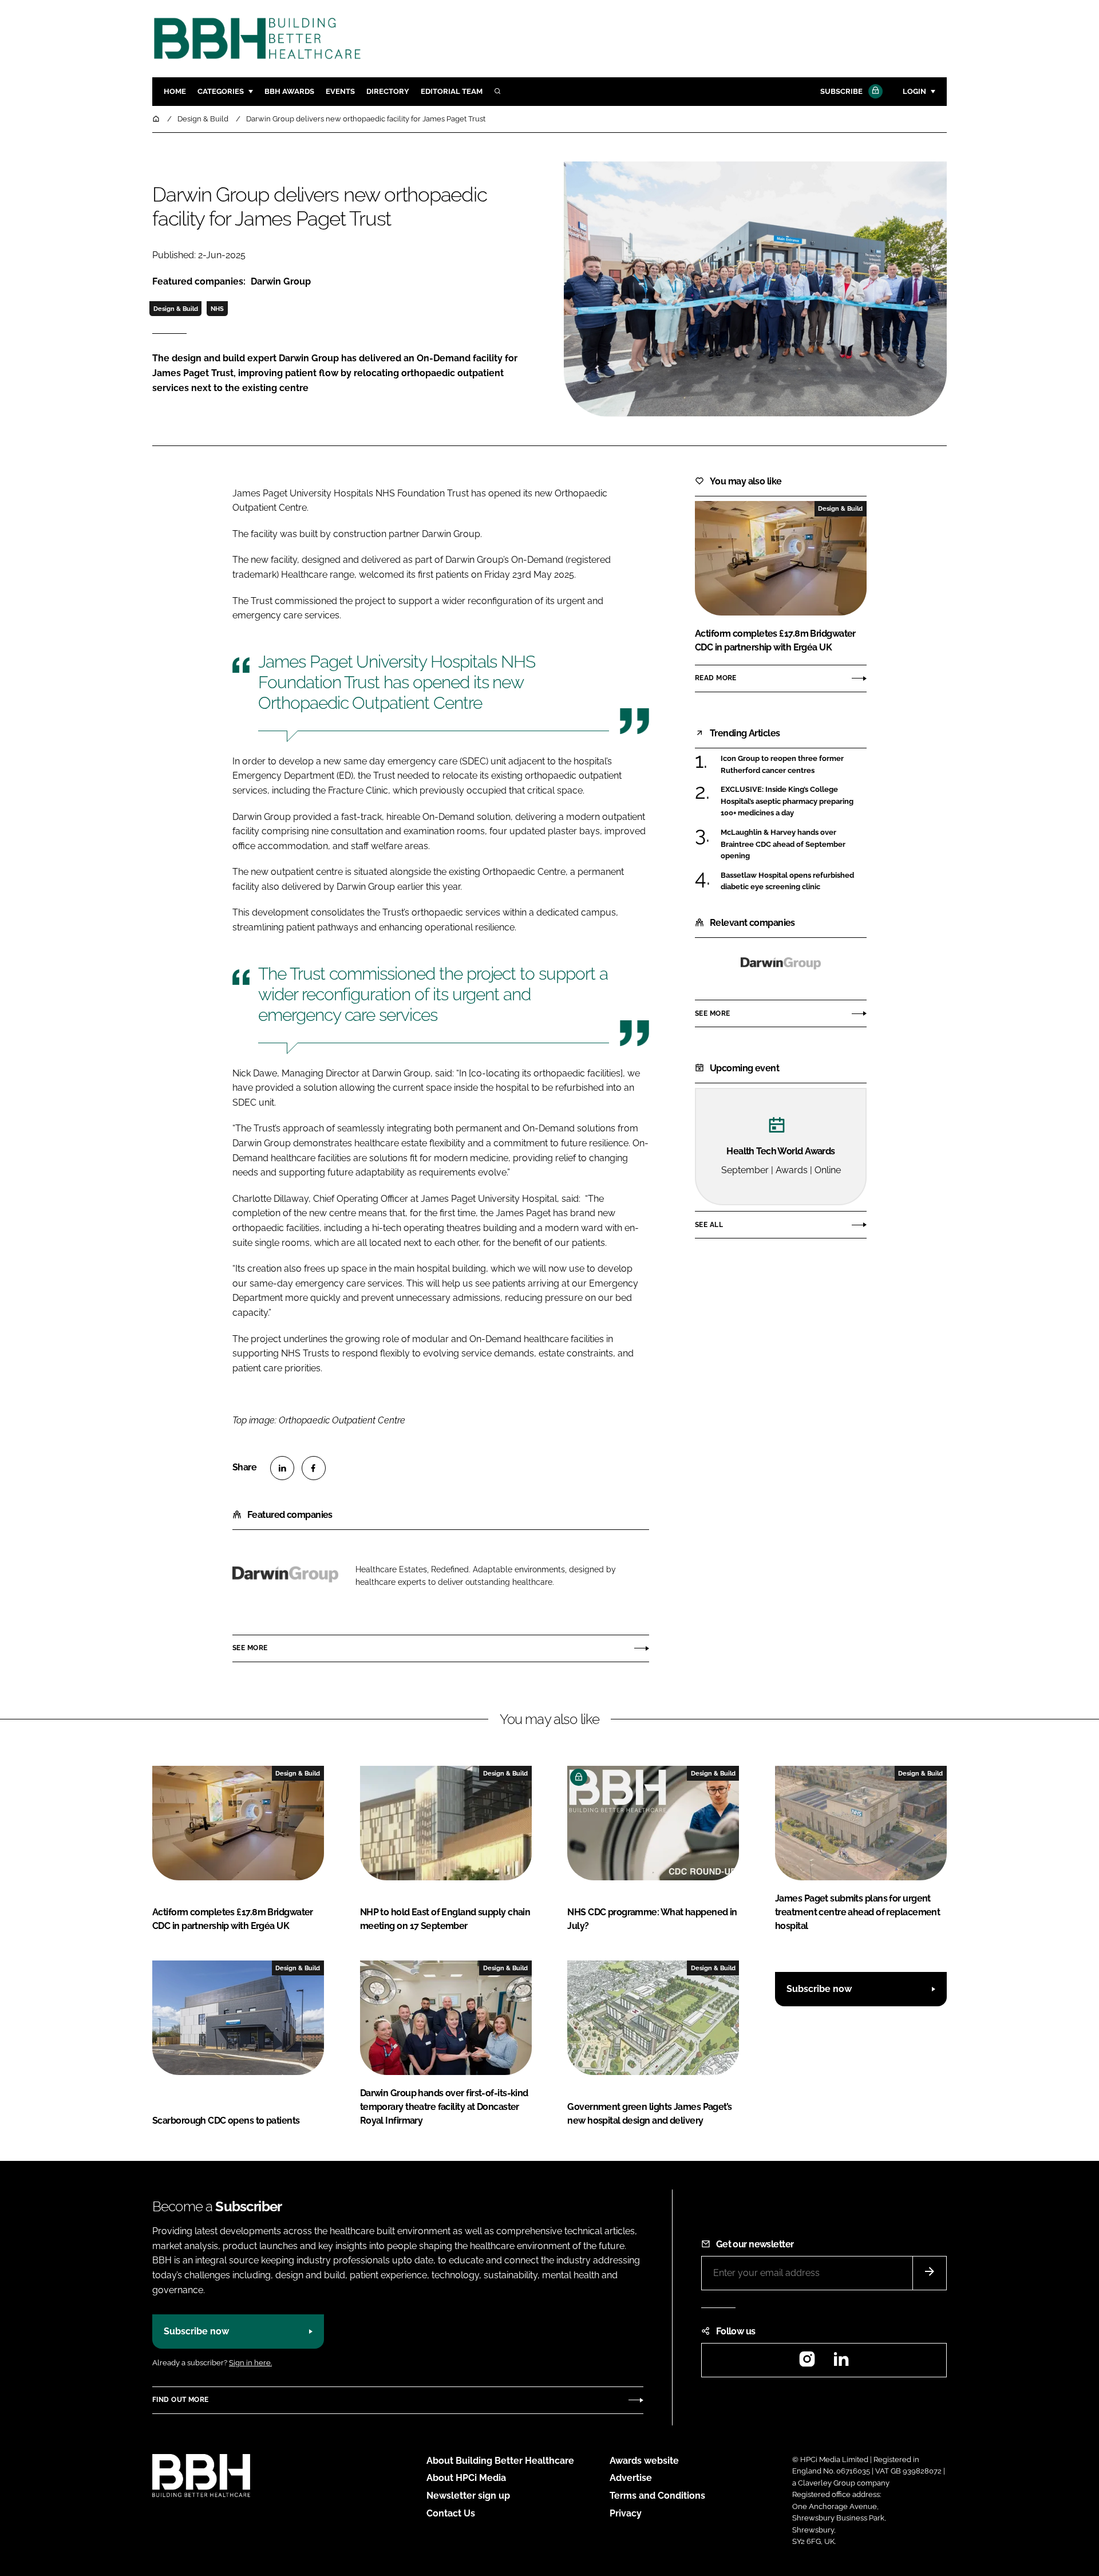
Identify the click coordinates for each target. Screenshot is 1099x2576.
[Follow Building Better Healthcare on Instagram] (807, 2363)
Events (340, 91)
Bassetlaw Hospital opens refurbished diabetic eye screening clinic (794, 881)
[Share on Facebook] (314, 1468)
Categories (221, 91)
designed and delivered (351, 560)
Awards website (644, 2461)
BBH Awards (289, 91)
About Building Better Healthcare (500, 2461)
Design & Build (176, 309)
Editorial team (452, 91)
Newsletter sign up (468, 2496)
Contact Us (451, 2513)
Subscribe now (819, 1989)
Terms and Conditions (657, 2496)
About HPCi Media (466, 2478)
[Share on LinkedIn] (282, 1468)
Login (914, 91)
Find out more (180, 2400)
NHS (217, 309)
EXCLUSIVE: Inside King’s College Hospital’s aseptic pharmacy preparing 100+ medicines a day (794, 801)
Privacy (626, 2513)
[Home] (157, 119)
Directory (388, 91)
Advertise (631, 2478)
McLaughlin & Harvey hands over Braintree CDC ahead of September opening (794, 844)
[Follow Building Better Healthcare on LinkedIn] (841, 2363)
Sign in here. (250, 2363)
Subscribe (841, 91)
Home (175, 91)
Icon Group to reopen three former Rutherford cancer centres (794, 765)
